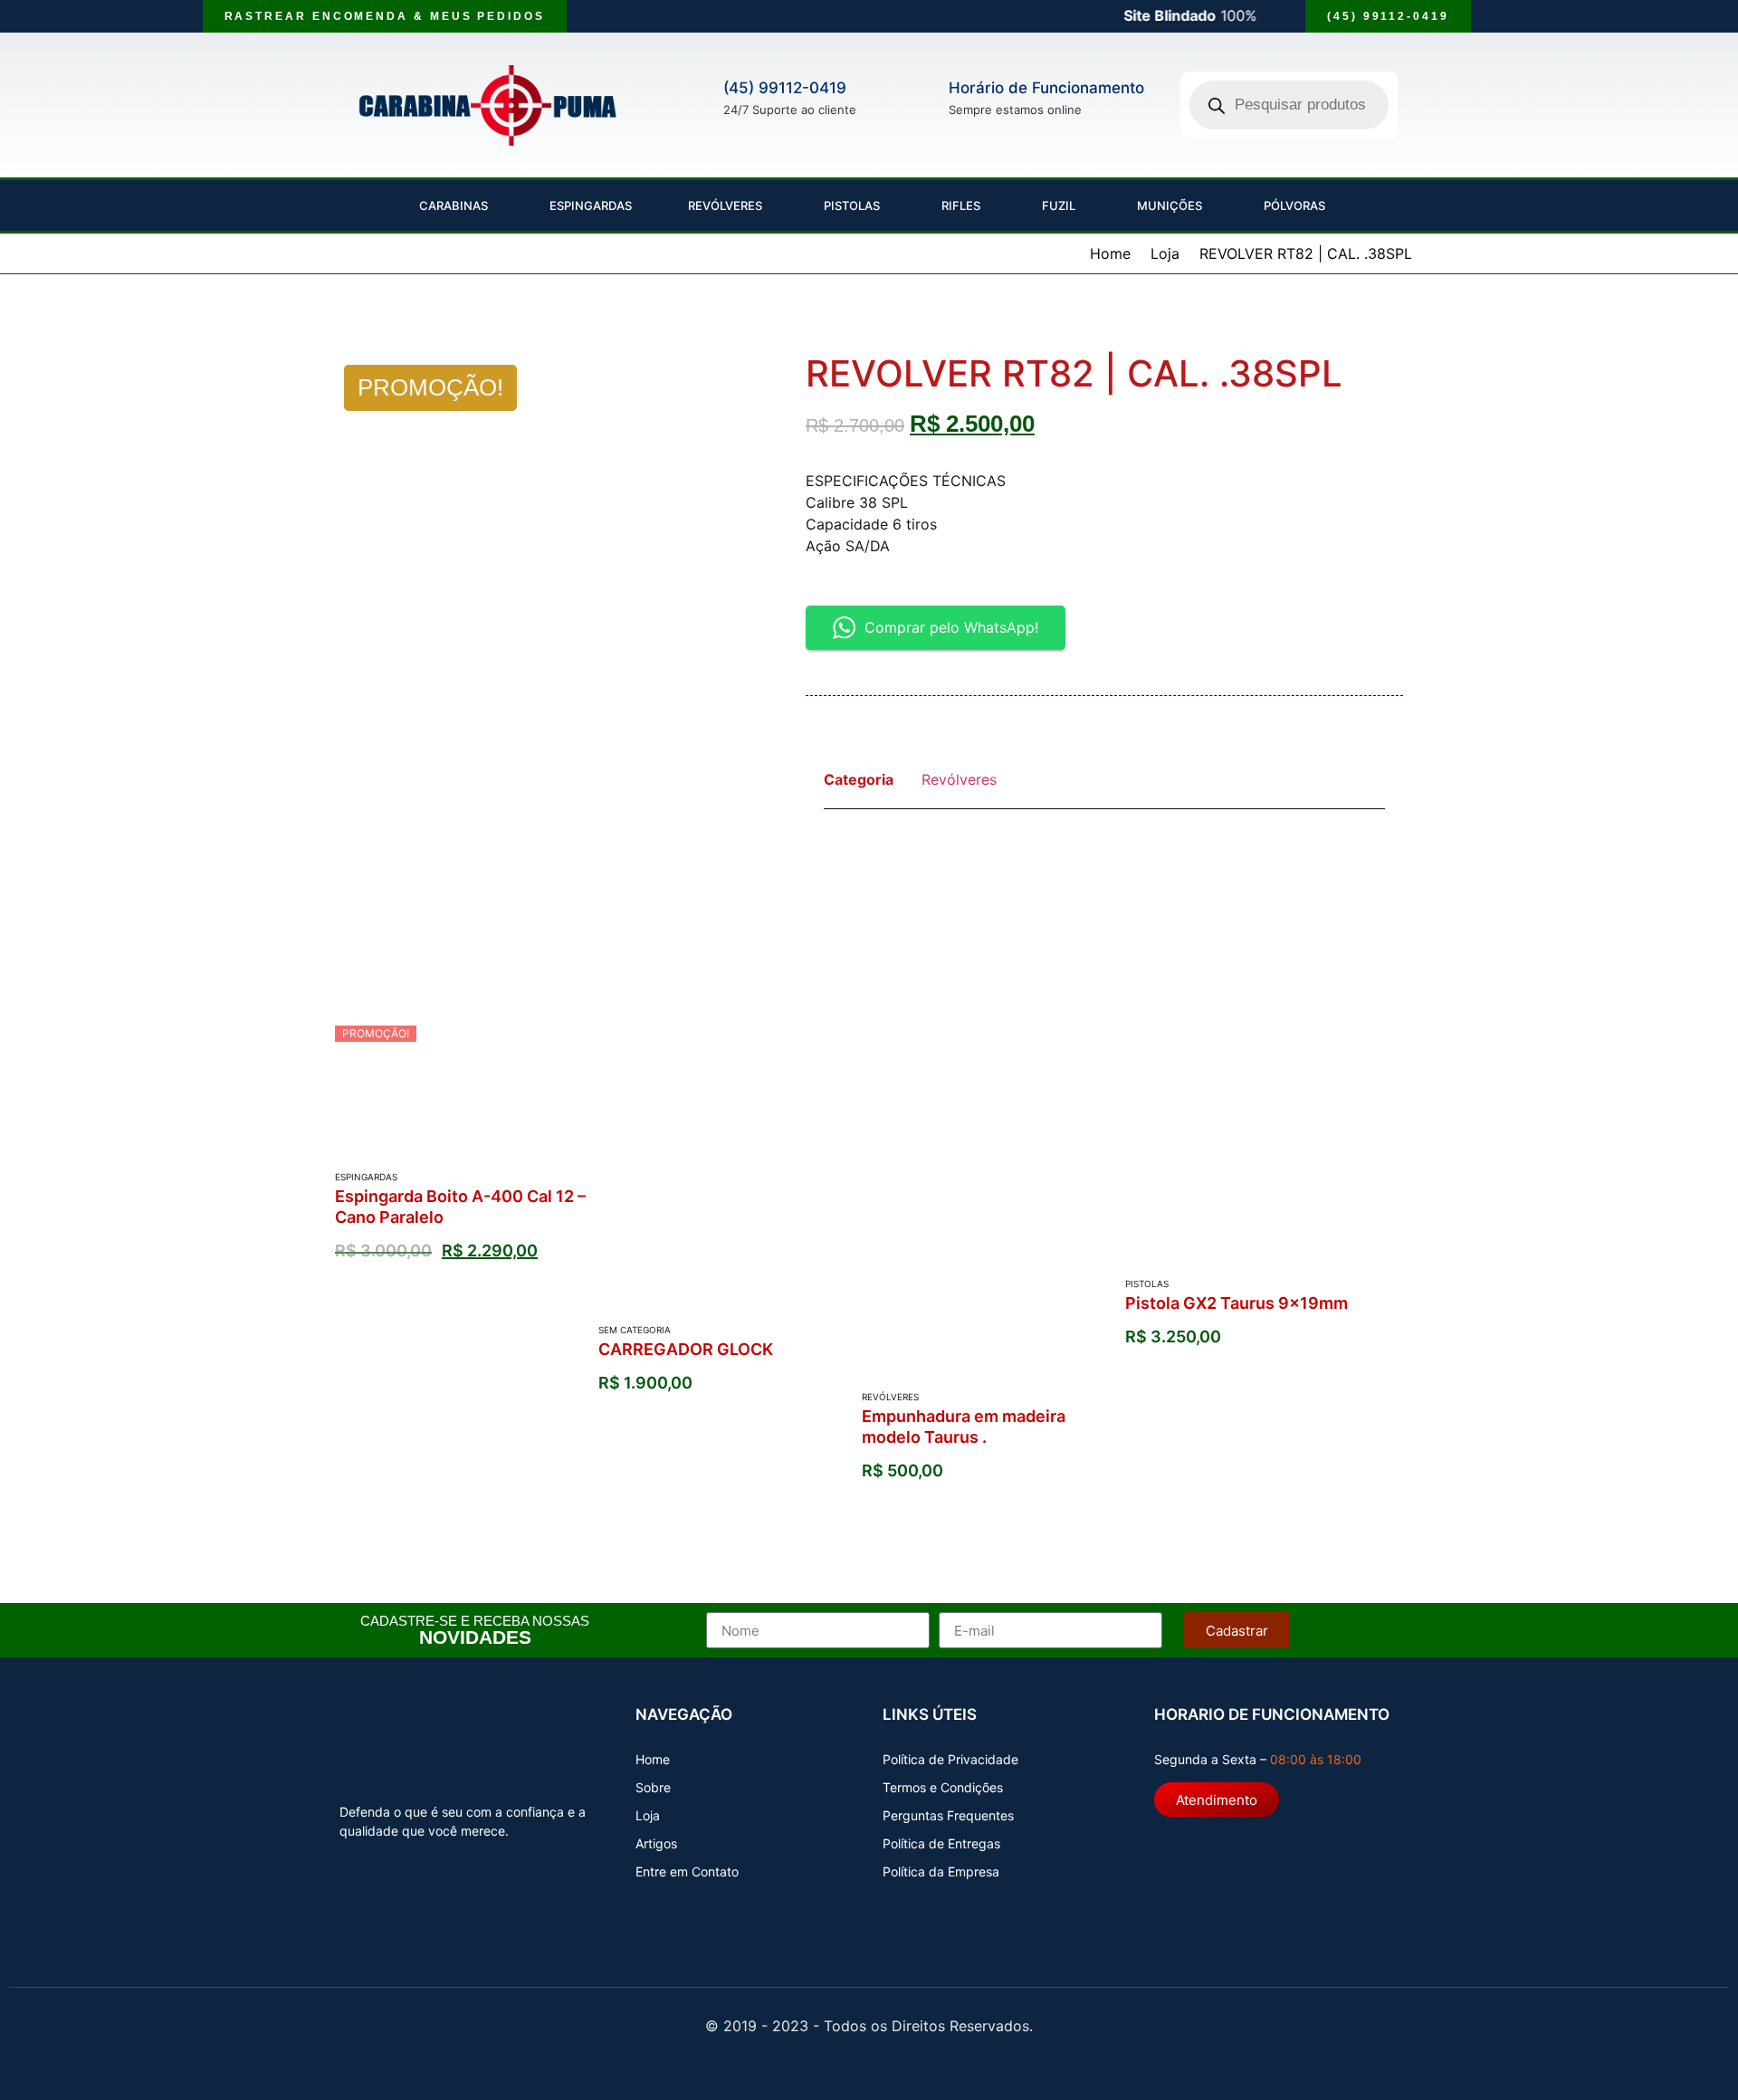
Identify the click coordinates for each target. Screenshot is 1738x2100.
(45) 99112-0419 (785, 88)
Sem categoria (635, 1330)
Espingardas (588, 205)
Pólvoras (1292, 205)
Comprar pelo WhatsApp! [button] (951, 627)
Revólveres (725, 205)
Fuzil (1056, 205)
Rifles (958, 205)
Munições (1167, 205)
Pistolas (849, 205)
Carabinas (451, 205)
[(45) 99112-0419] (698, 95)
